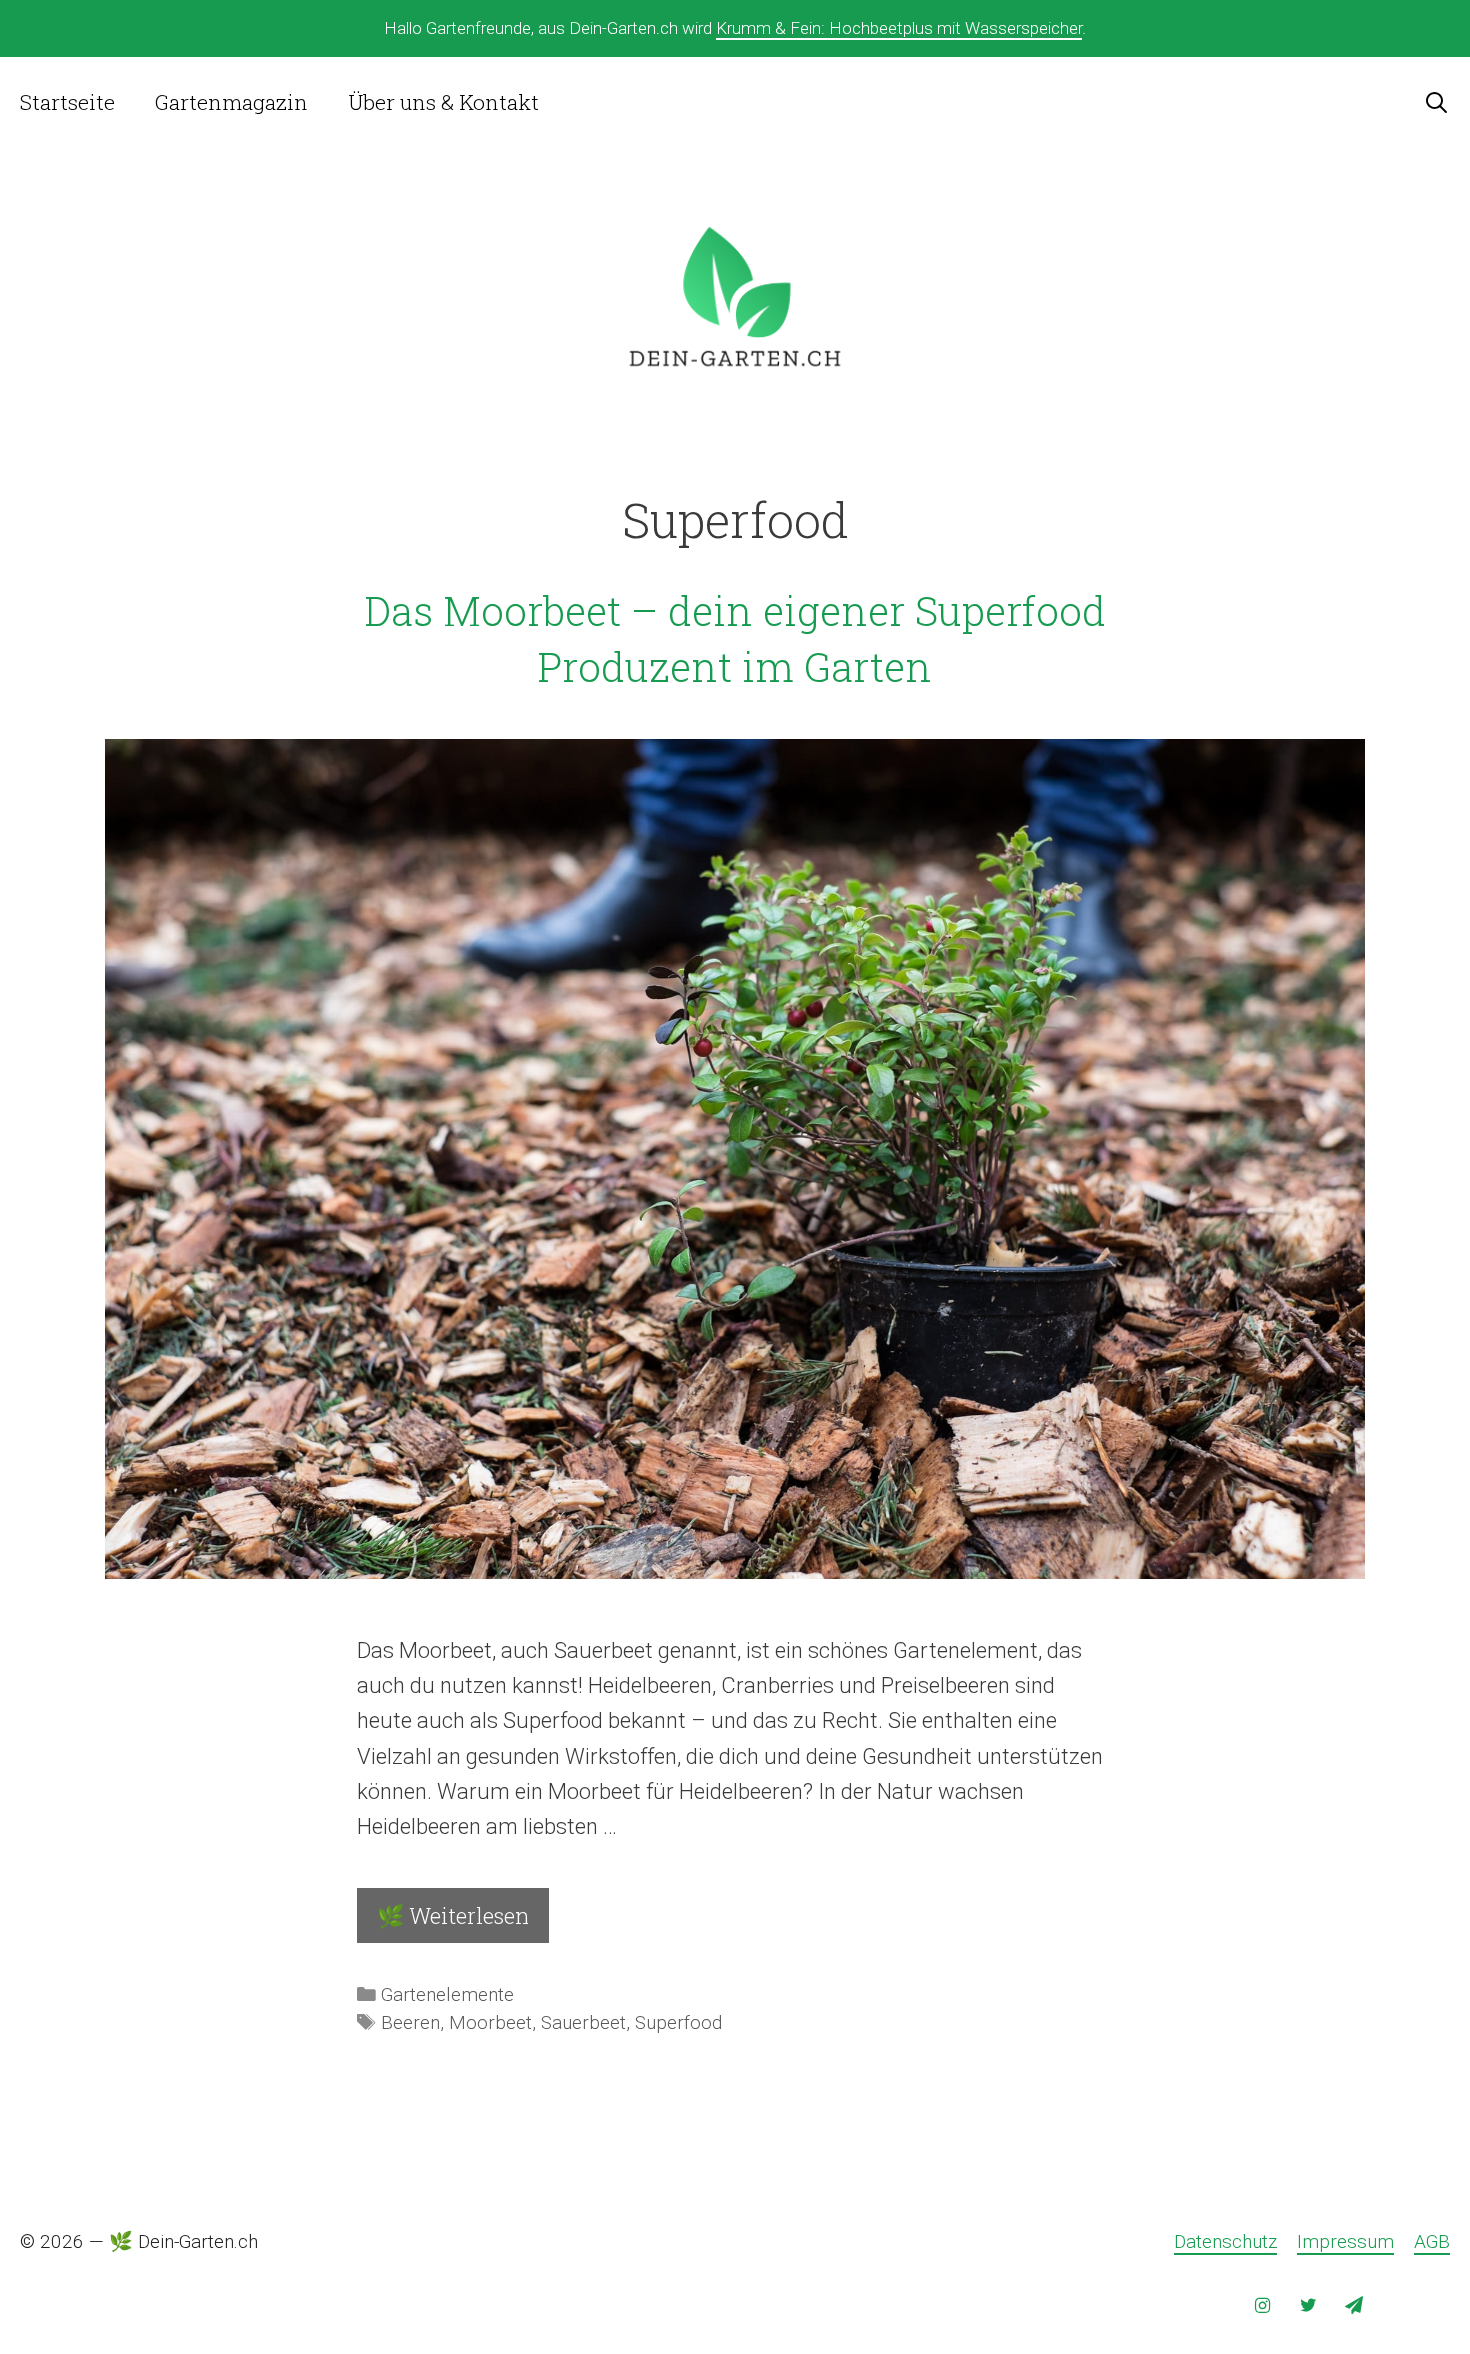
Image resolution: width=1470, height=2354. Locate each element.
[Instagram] (1263, 2306)
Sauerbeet (583, 2023)
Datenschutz (1225, 2241)
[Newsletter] (1354, 2306)
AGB (1432, 2241)
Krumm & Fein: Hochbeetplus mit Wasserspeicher (899, 28)
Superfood (678, 2023)
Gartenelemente (447, 1995)
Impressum (1345, 2241)
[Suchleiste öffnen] (1436, 102)
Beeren (410, 2023)
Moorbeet (490, 2023)
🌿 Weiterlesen (453, 1915)
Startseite (67, 102)
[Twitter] (1308, 2306)
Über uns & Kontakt (443, 102)
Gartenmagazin (231, 102)
